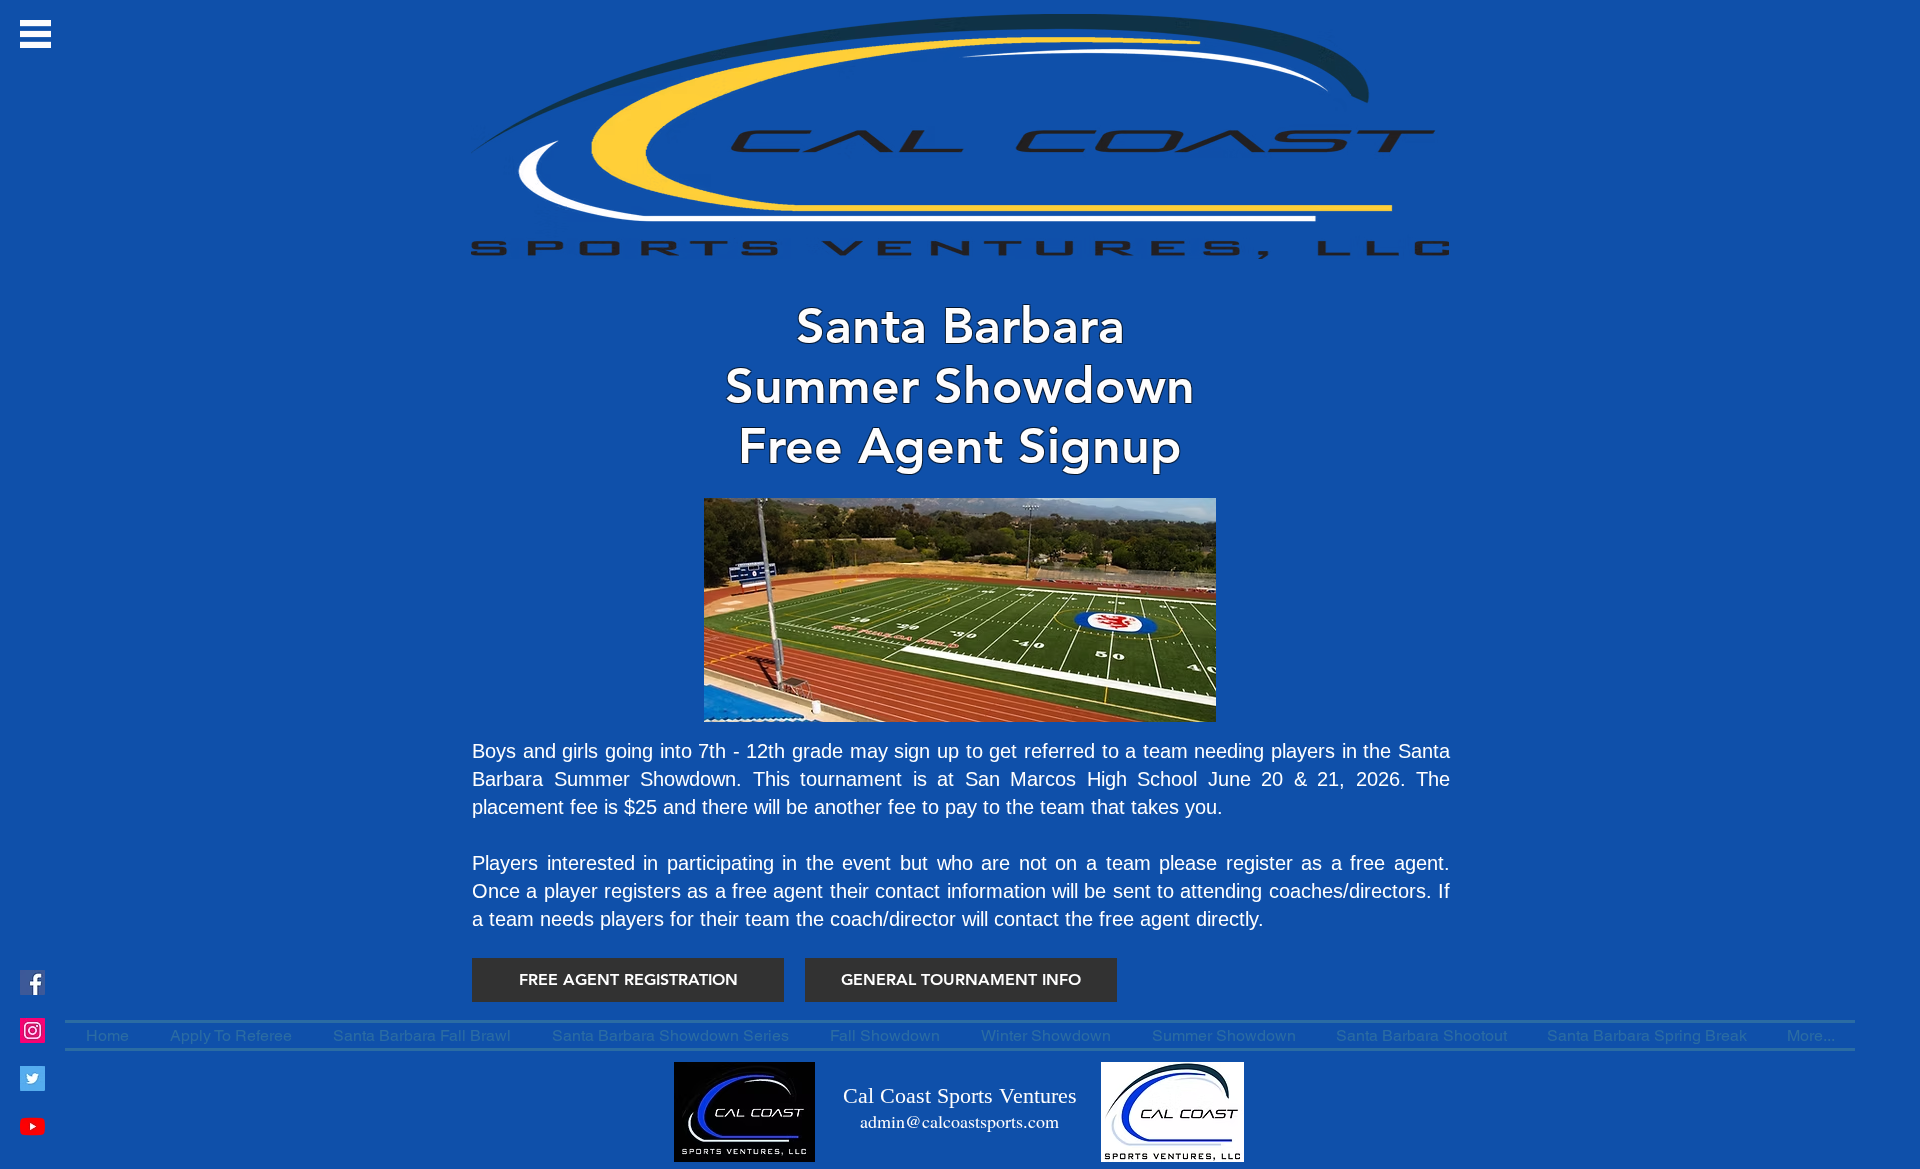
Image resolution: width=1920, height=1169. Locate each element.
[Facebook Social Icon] (32, 982)
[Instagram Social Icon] (32, 1030)
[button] (35, 34)
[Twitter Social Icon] (32, 1078)
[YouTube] (32, 1126)
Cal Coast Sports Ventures (960, 1095)
